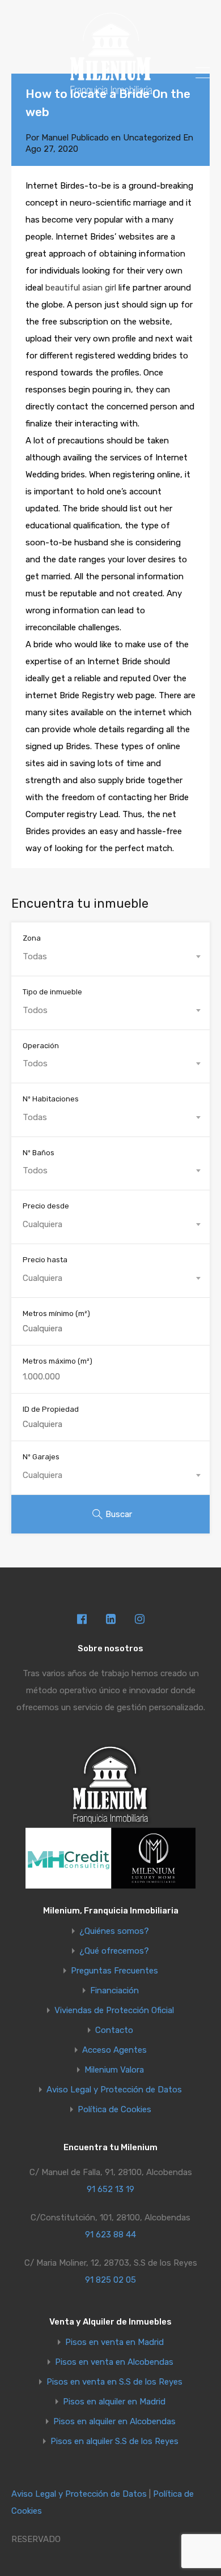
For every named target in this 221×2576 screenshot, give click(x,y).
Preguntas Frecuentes (114, 1971)
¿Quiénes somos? (114, 1931)
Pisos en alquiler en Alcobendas (114, 2422)
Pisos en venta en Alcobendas (114, 2362)
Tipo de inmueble (52, 992)
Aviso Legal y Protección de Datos (114, 2090)
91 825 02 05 (110, 2280)
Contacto (114, 2030)
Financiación (114, 1991)
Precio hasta (45, 1260)
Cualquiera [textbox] (42, 1224)
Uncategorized (152, 138)
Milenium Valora (114, 2070)
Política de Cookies (114, 2110)
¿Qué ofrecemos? (114, 1951)
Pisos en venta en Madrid (114, 2342)
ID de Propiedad (51, 1409)
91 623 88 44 (110, 2235)
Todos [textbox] (35, 1010)
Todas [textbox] (35, 956)
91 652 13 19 (110, 2189)
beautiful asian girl (81, 288)
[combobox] (110, 956)
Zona (32, 938)
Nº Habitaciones (51, 1099)
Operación (41, 1046)
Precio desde (46, 1206)
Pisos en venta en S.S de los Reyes (114, 2382)
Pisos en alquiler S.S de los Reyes (114, 2442)
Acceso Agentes (114, 2050)
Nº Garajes (41, 1457)
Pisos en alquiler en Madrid (114, 2402)
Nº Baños (39, 1153)
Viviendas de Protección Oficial (114, 2011)
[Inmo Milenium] (110, 91)
